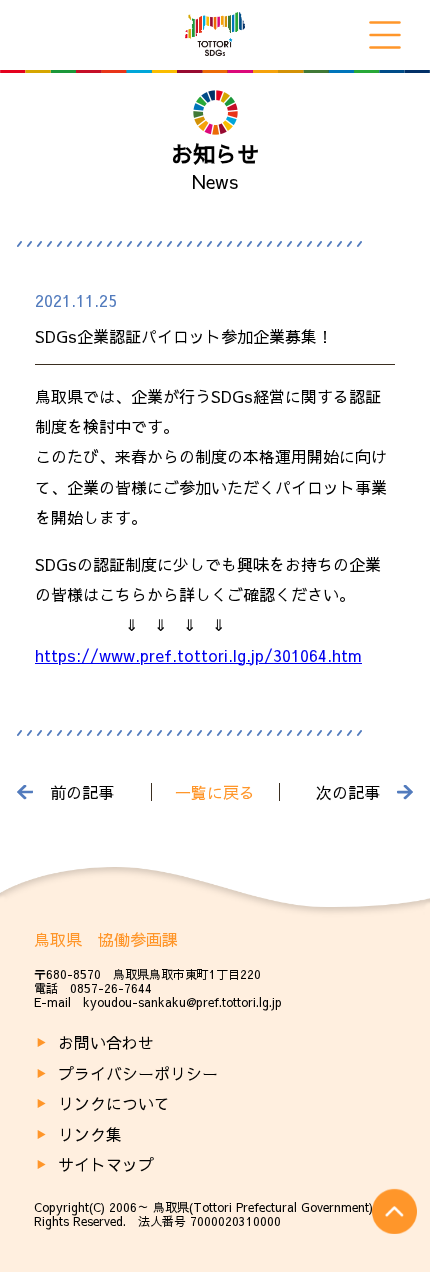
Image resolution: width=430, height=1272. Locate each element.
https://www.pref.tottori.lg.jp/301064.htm (198, 655)
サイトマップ (106, 1164)
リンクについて (114, 1103)
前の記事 (82, 792)
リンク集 (90, 1134)
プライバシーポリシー (138, 1073)
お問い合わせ (106, 1042)
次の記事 (348, 792)
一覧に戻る (215, 792)
